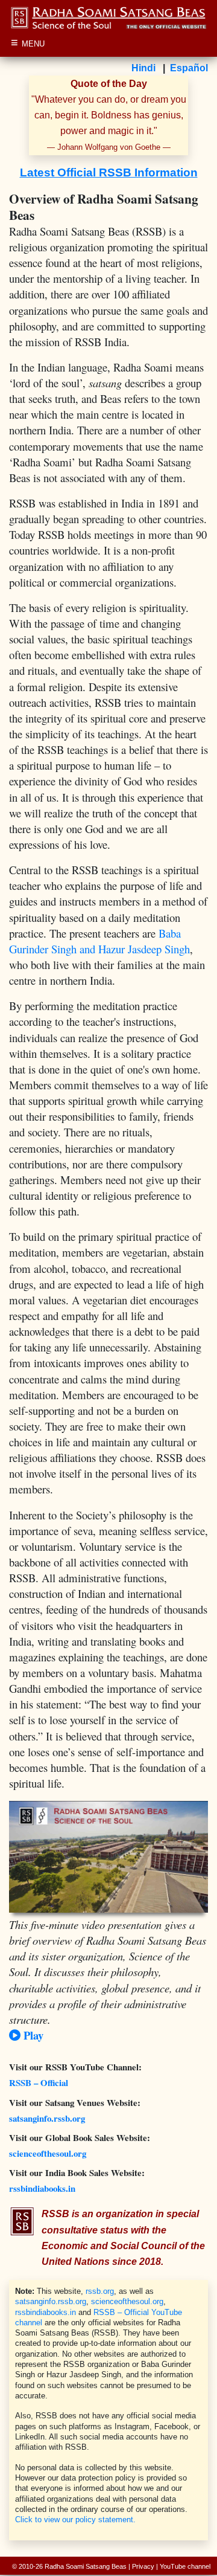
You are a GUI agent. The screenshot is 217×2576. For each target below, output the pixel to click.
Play (32, 2035)
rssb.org (100, 2291)
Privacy (143, 2566)
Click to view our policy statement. (75, 2520)
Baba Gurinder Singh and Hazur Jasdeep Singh (99, 941)
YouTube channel (185, 2566)
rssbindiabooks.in (42, 2188)
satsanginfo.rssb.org (47, 2118)
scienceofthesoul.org (48, 2153)
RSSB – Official (39, 2082)
